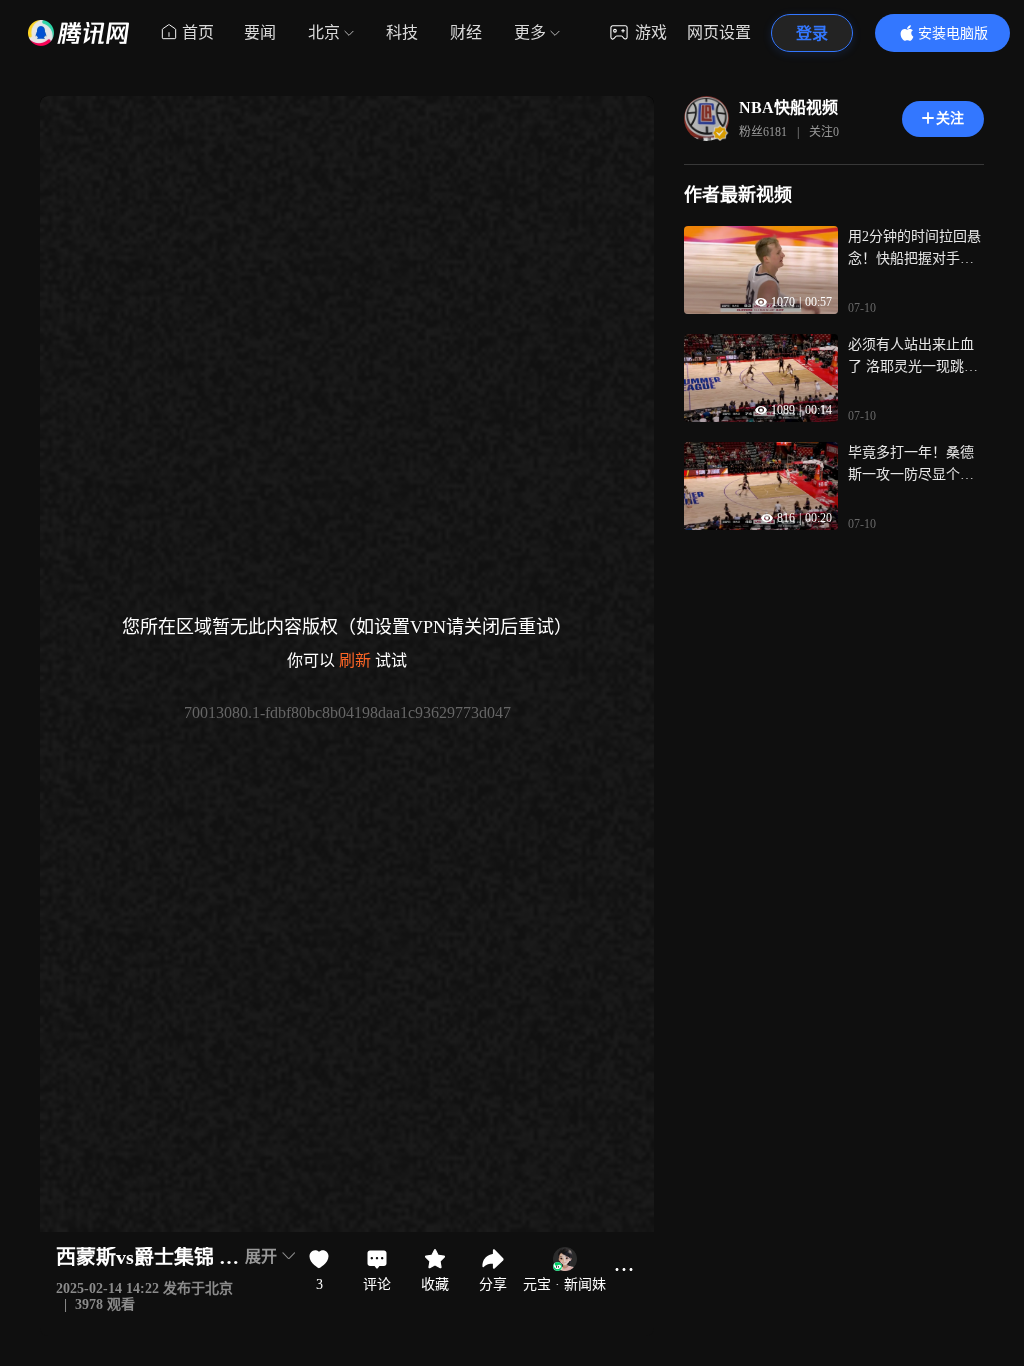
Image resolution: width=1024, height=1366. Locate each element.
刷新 (355, 660)
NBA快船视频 (788, 107)
